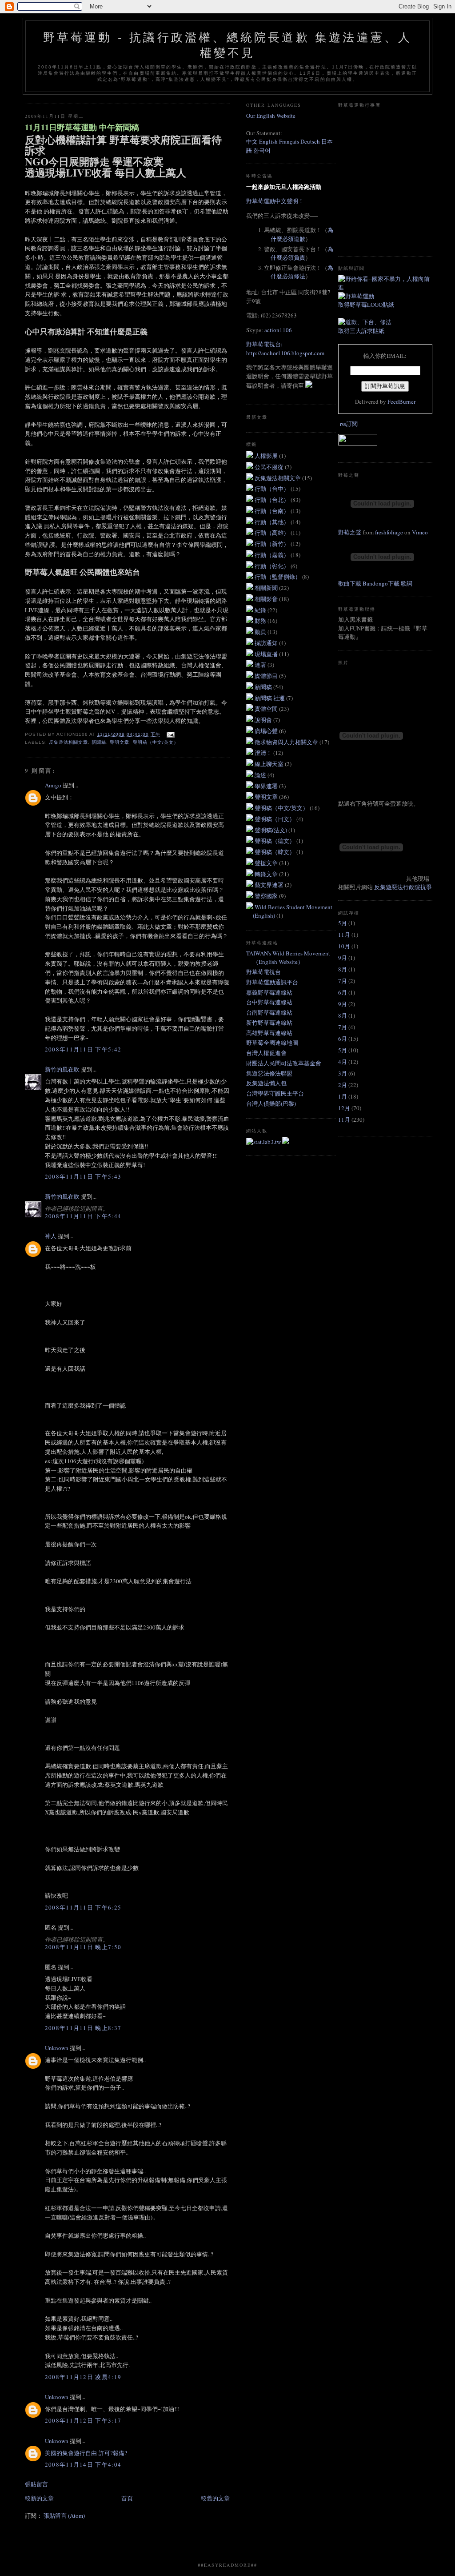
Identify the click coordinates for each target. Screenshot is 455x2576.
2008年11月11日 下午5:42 (83, 1049)
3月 (343, 1073)
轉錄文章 (267, 874)
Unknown (57, 2048)
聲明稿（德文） (275, 841)
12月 (344, 1108)
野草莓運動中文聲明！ (275, 201)
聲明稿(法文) (271, 830)
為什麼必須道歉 (302, 234)
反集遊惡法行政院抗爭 (403, 887)
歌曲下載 (350, 583)
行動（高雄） (273, 533)
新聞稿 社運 (270, 698)
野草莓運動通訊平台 (272, 982)
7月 (343, 981)
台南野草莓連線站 (269, 1012)
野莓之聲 (350, 532)
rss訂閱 (349, 424)
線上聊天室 (270, 764)
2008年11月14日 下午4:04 (83, 2464)
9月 (343, 958)
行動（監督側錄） (278, 577)
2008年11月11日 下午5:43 (83, 1176)
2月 (343, 1085)
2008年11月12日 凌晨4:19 (83, 2377)
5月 (343, 923)
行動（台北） (273, 500)
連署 (261, 665)
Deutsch (310, 141)
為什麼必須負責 (302, 253)
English (268, 141)
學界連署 (267, 786)
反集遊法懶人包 (266, 1083)
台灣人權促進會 (266, 1053)
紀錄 (261, 610)
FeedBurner (401, 401)
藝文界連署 (270, 885)
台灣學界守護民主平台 (275, 1093)
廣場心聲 (267, 731)
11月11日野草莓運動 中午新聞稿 (82, 127)
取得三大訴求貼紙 (361, 331)
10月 (344, 946)
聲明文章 (120, 742)
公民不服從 (270, 467)
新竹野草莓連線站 (269, 1023)
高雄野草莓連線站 (269, 1033)
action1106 (278, 330)
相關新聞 (267, 588)
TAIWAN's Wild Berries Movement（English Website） (288, 958)
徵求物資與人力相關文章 (287, 742)
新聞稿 (99, 742)
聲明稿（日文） (275, 819)
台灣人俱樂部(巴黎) (271, 1103)
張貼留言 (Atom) (64, 2516)
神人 (51, 1236)
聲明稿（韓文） (275, 852)
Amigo (53, 785)
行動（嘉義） (273, 555)
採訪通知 (267, 643)
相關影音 (267, 599)
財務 (261, 621)
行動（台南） (273, 511)
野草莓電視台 (263, 972)
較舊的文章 (215, 2498)
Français (289, 141)
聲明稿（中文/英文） (156, 742)
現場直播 (267, 654)
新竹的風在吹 (62, 1069)
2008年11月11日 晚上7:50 (83, 1947)
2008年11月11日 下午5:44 (83, 1216)
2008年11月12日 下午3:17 (83, 2420)
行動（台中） (273, 489)
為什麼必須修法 (302, 272)
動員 (261, 632)
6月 (343, 992)
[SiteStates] (264, 1142)
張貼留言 (36, 2484)
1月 (343, 1096)
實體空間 (267, 709)
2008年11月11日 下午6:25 (83, 1907)
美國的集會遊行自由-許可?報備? (86, 2453)
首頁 (127, 2498)
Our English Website (271, 116)
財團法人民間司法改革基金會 (284, 1063)
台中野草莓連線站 (269, 1002)
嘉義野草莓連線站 (269, 992)
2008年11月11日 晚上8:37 (83, 2028)
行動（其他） (273, 522)
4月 (343, 1062)
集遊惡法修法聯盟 (269, 1073)
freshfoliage (389, 532)
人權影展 (267, 456)
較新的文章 (39, 2498)
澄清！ (264, 753)
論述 (261, 775)
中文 (252, 141)
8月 (343, 969)
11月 (344, 935)
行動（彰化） (273, 566)
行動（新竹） (273, 544)
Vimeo (420, 532)
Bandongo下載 (381, 583)
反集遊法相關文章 (68, 742)
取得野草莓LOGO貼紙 (366, 305)
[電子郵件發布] (169, 734)
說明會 (264, 720)
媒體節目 (267, 676)
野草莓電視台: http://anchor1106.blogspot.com (285, 349)
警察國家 (267, 896)
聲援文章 (267, 863)
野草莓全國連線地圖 (272, 1043)
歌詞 (407, 583)
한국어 (262, 150)
